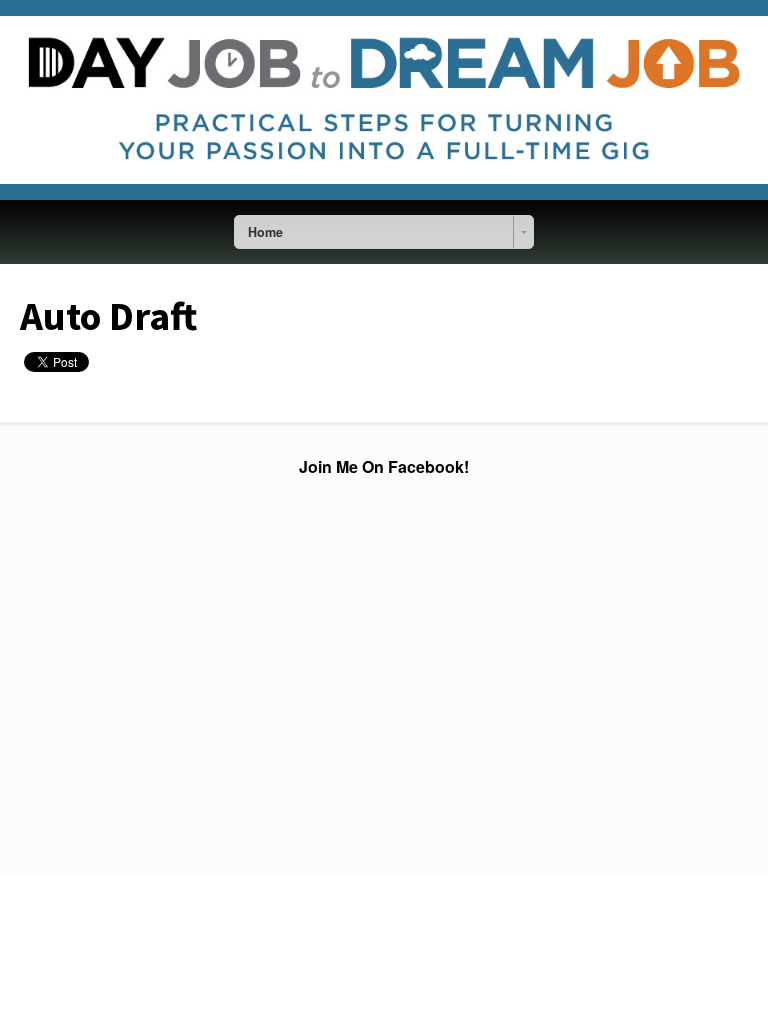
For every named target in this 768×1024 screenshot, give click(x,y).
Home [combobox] (265, 232)
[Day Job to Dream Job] (384, 195)
